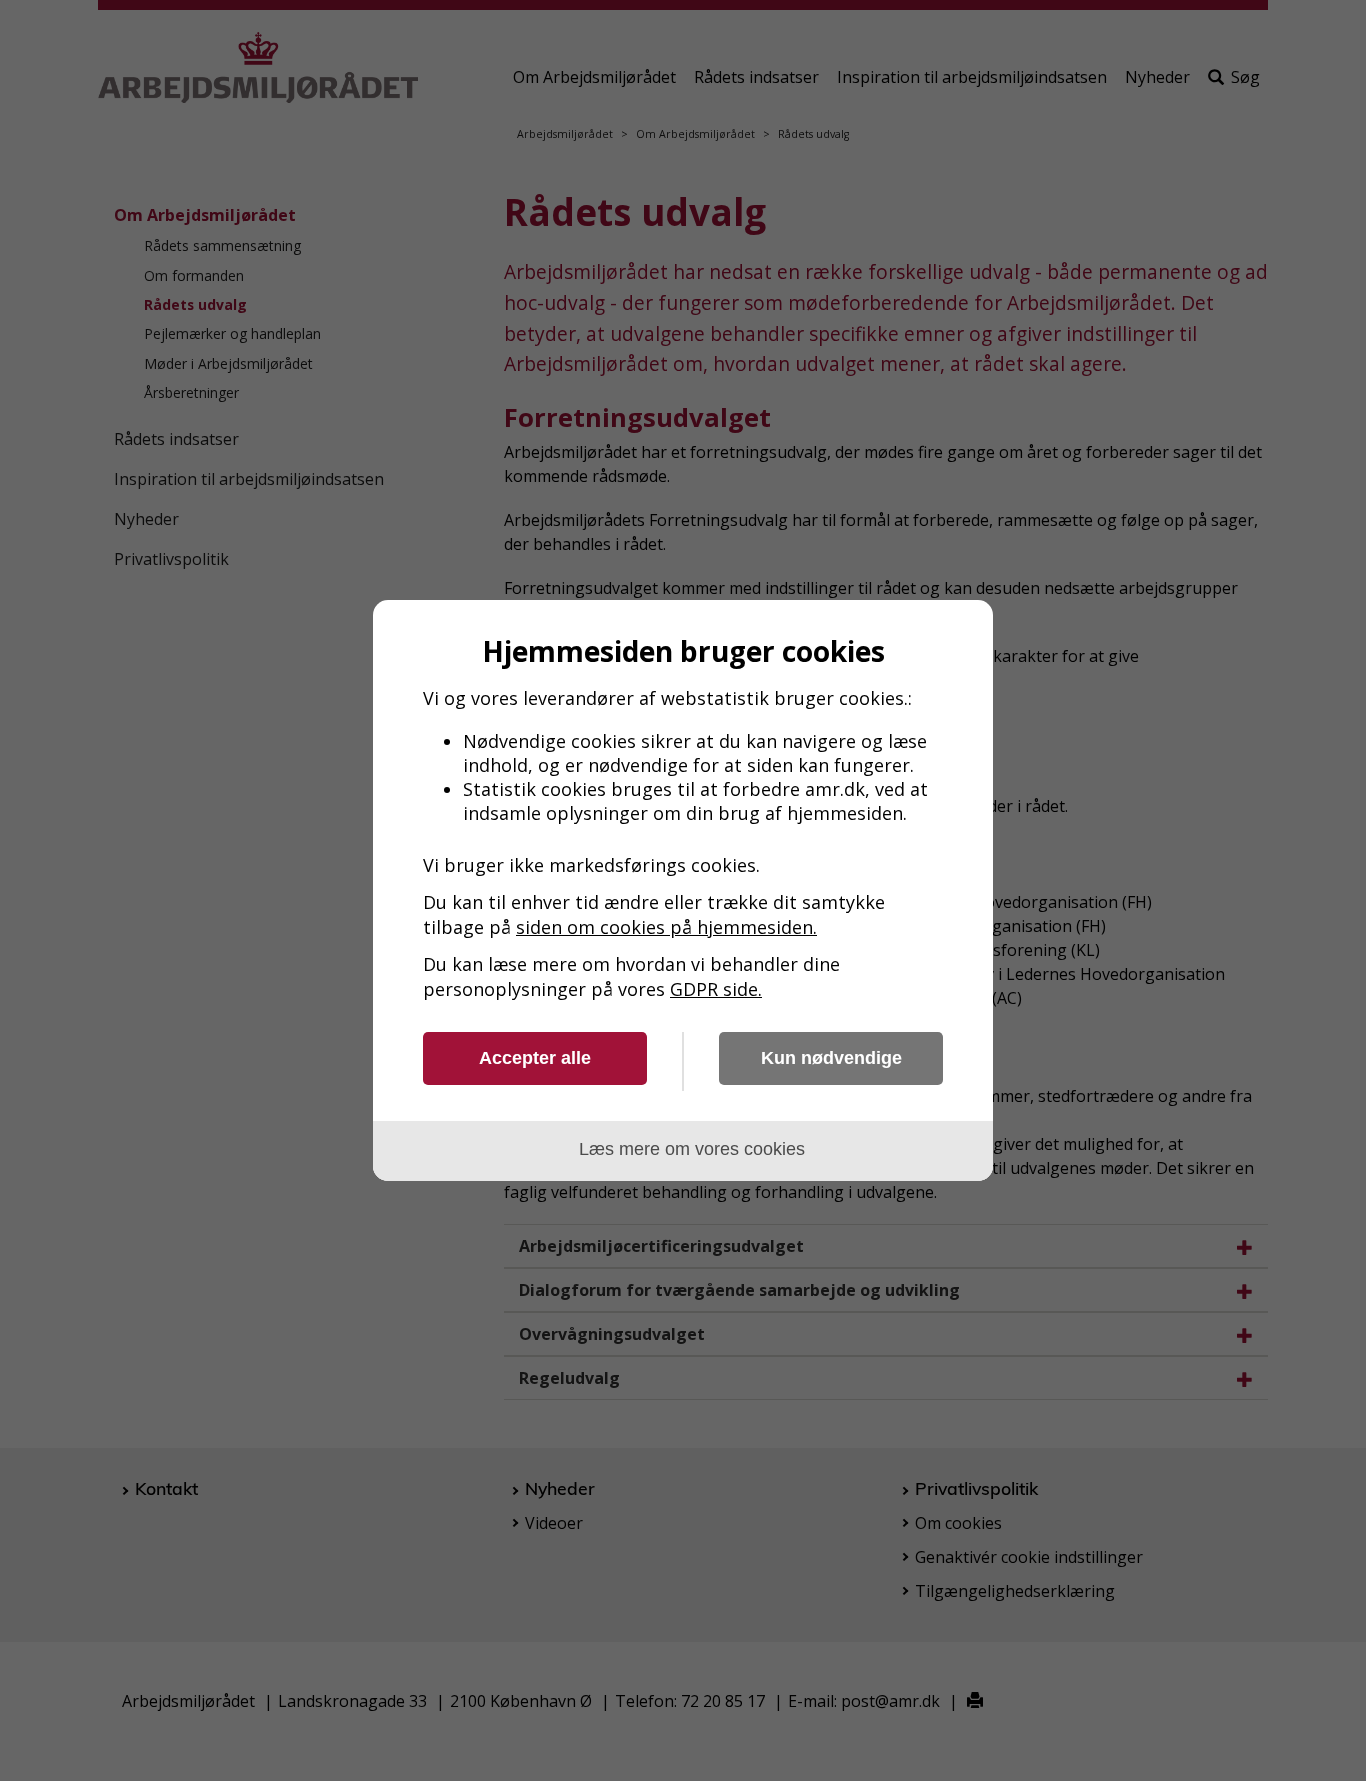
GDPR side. (716, 989)
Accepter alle (535, 1058)
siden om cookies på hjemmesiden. (666, 927)
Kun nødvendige (831, 1058)
